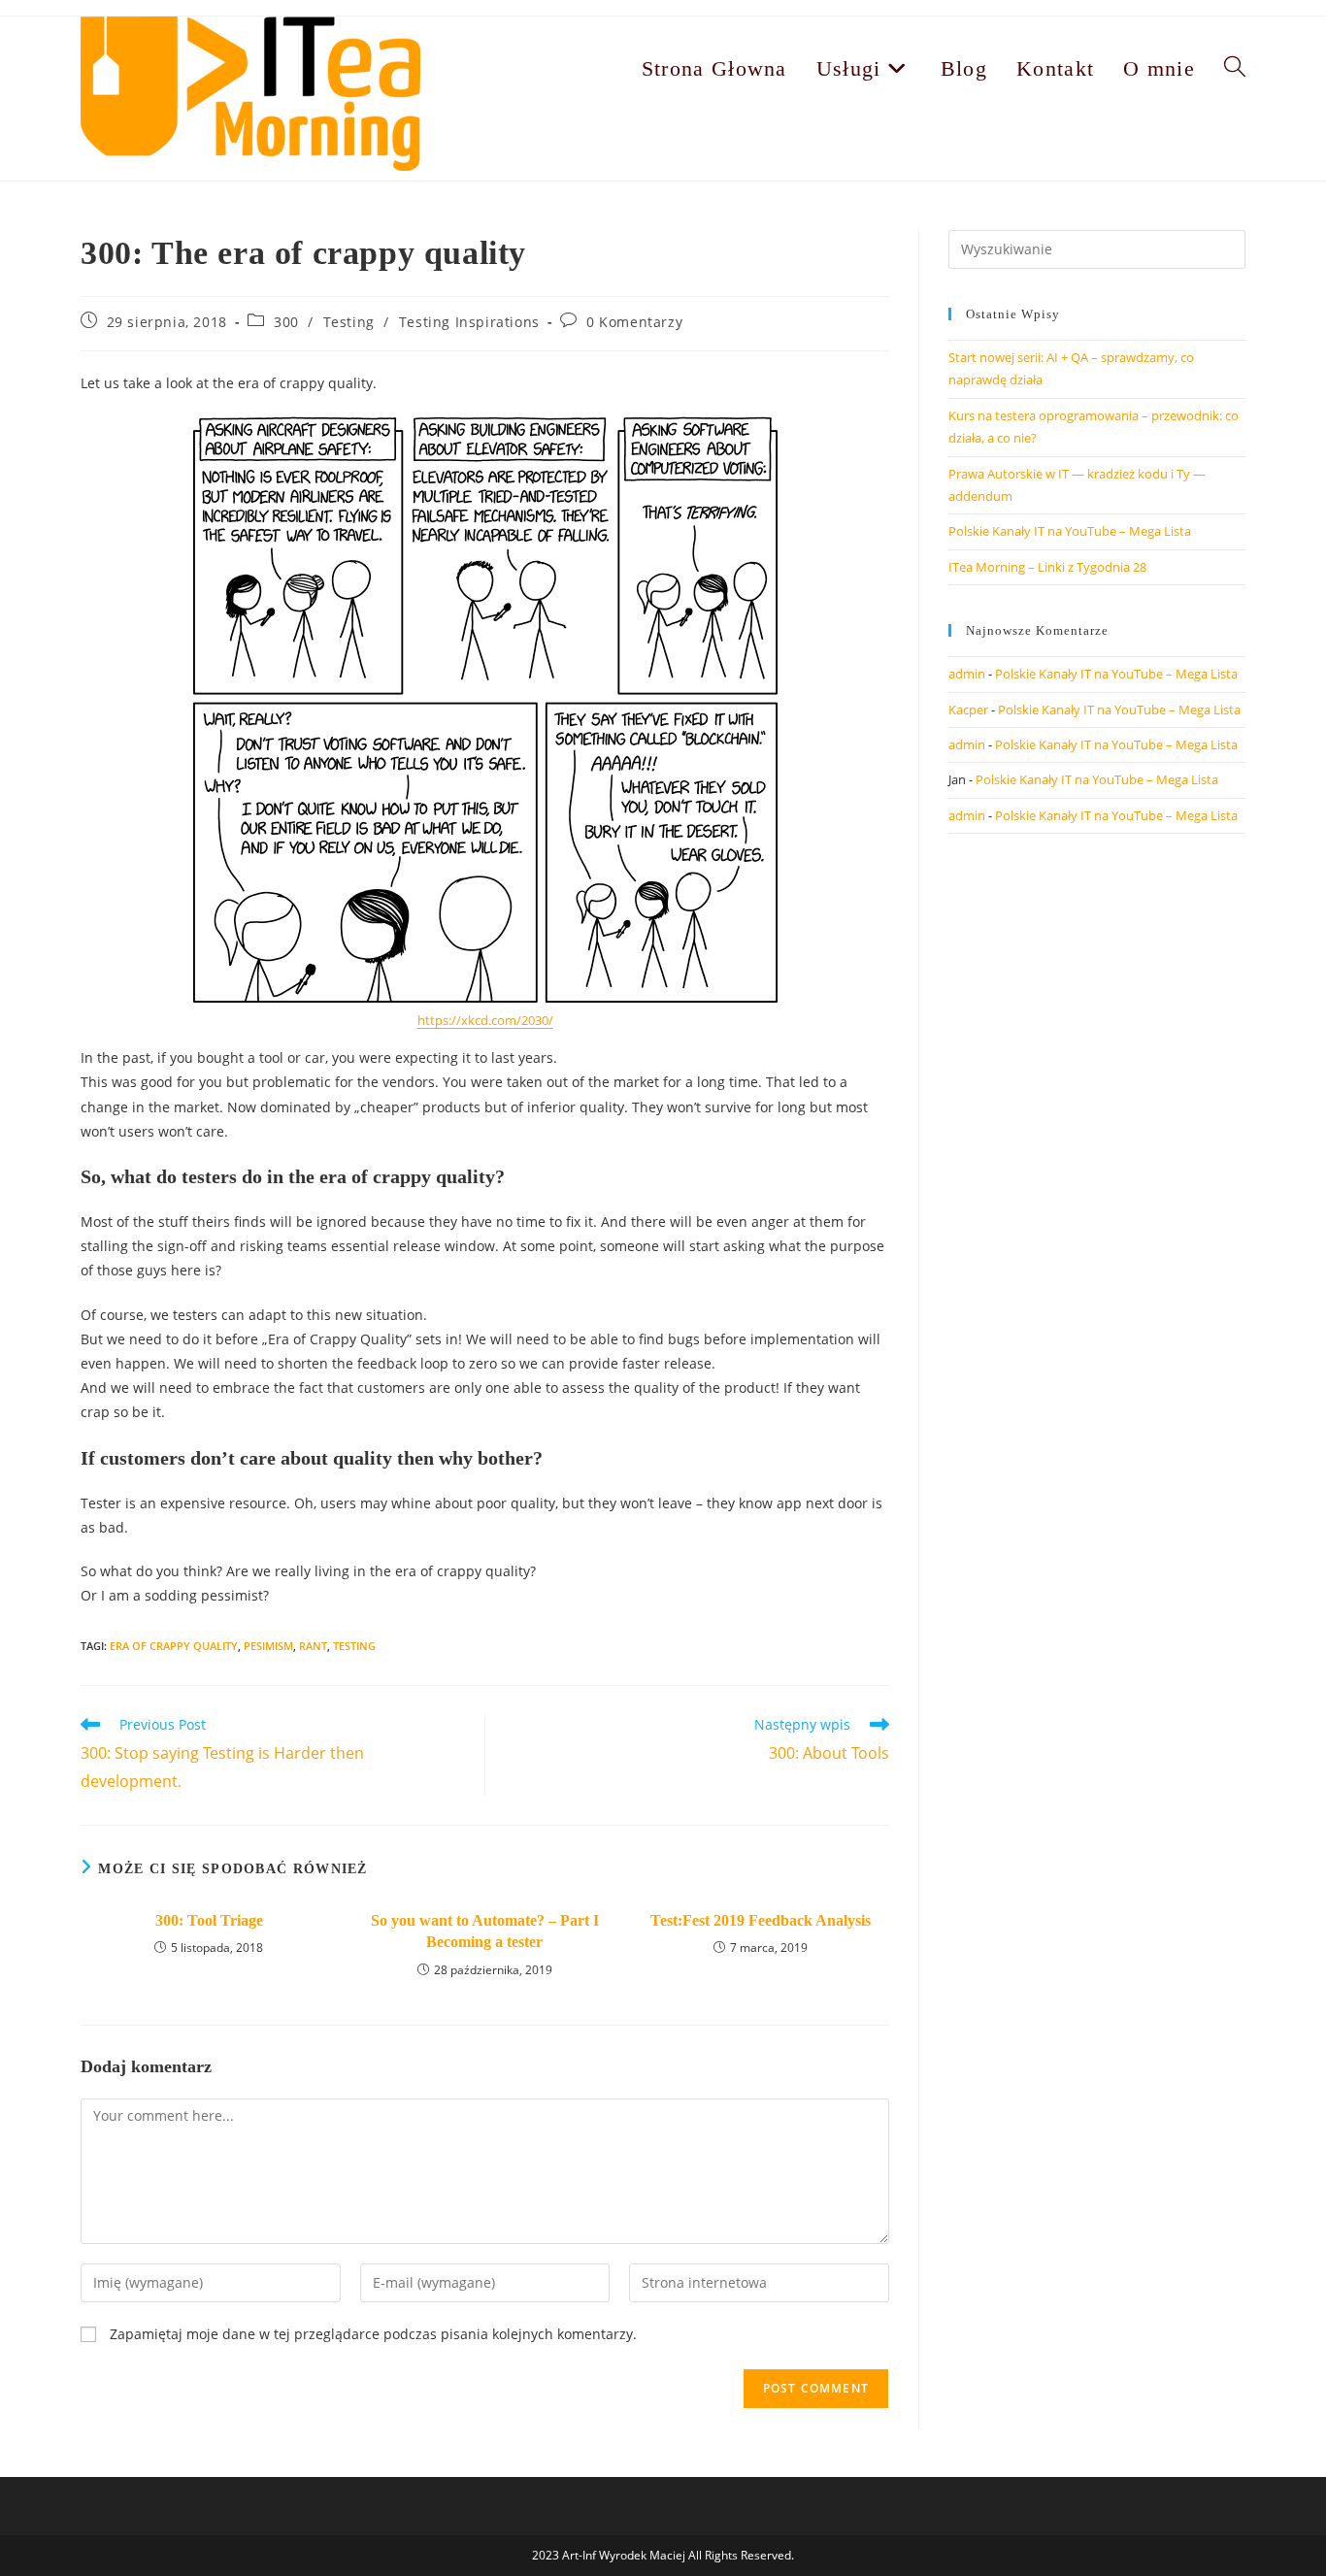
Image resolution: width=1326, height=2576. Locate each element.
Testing (349, 322)
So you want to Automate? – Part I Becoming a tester (485, 1931)
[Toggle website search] (1235, 68)
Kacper (968, 710)
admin (967, 674)
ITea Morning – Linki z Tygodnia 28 (1047, 567)
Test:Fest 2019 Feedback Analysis (761, 1920)
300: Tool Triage (209, 1920)
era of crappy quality (174, 1646)
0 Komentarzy (634, 322)
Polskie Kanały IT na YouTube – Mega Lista (1070, 531)
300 (286, 322)
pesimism (268, 1646)
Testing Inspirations (469, 322)
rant (313, 1646)
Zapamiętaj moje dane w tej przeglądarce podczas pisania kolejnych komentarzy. (373, 2334)
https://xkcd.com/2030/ (485, 1020)
